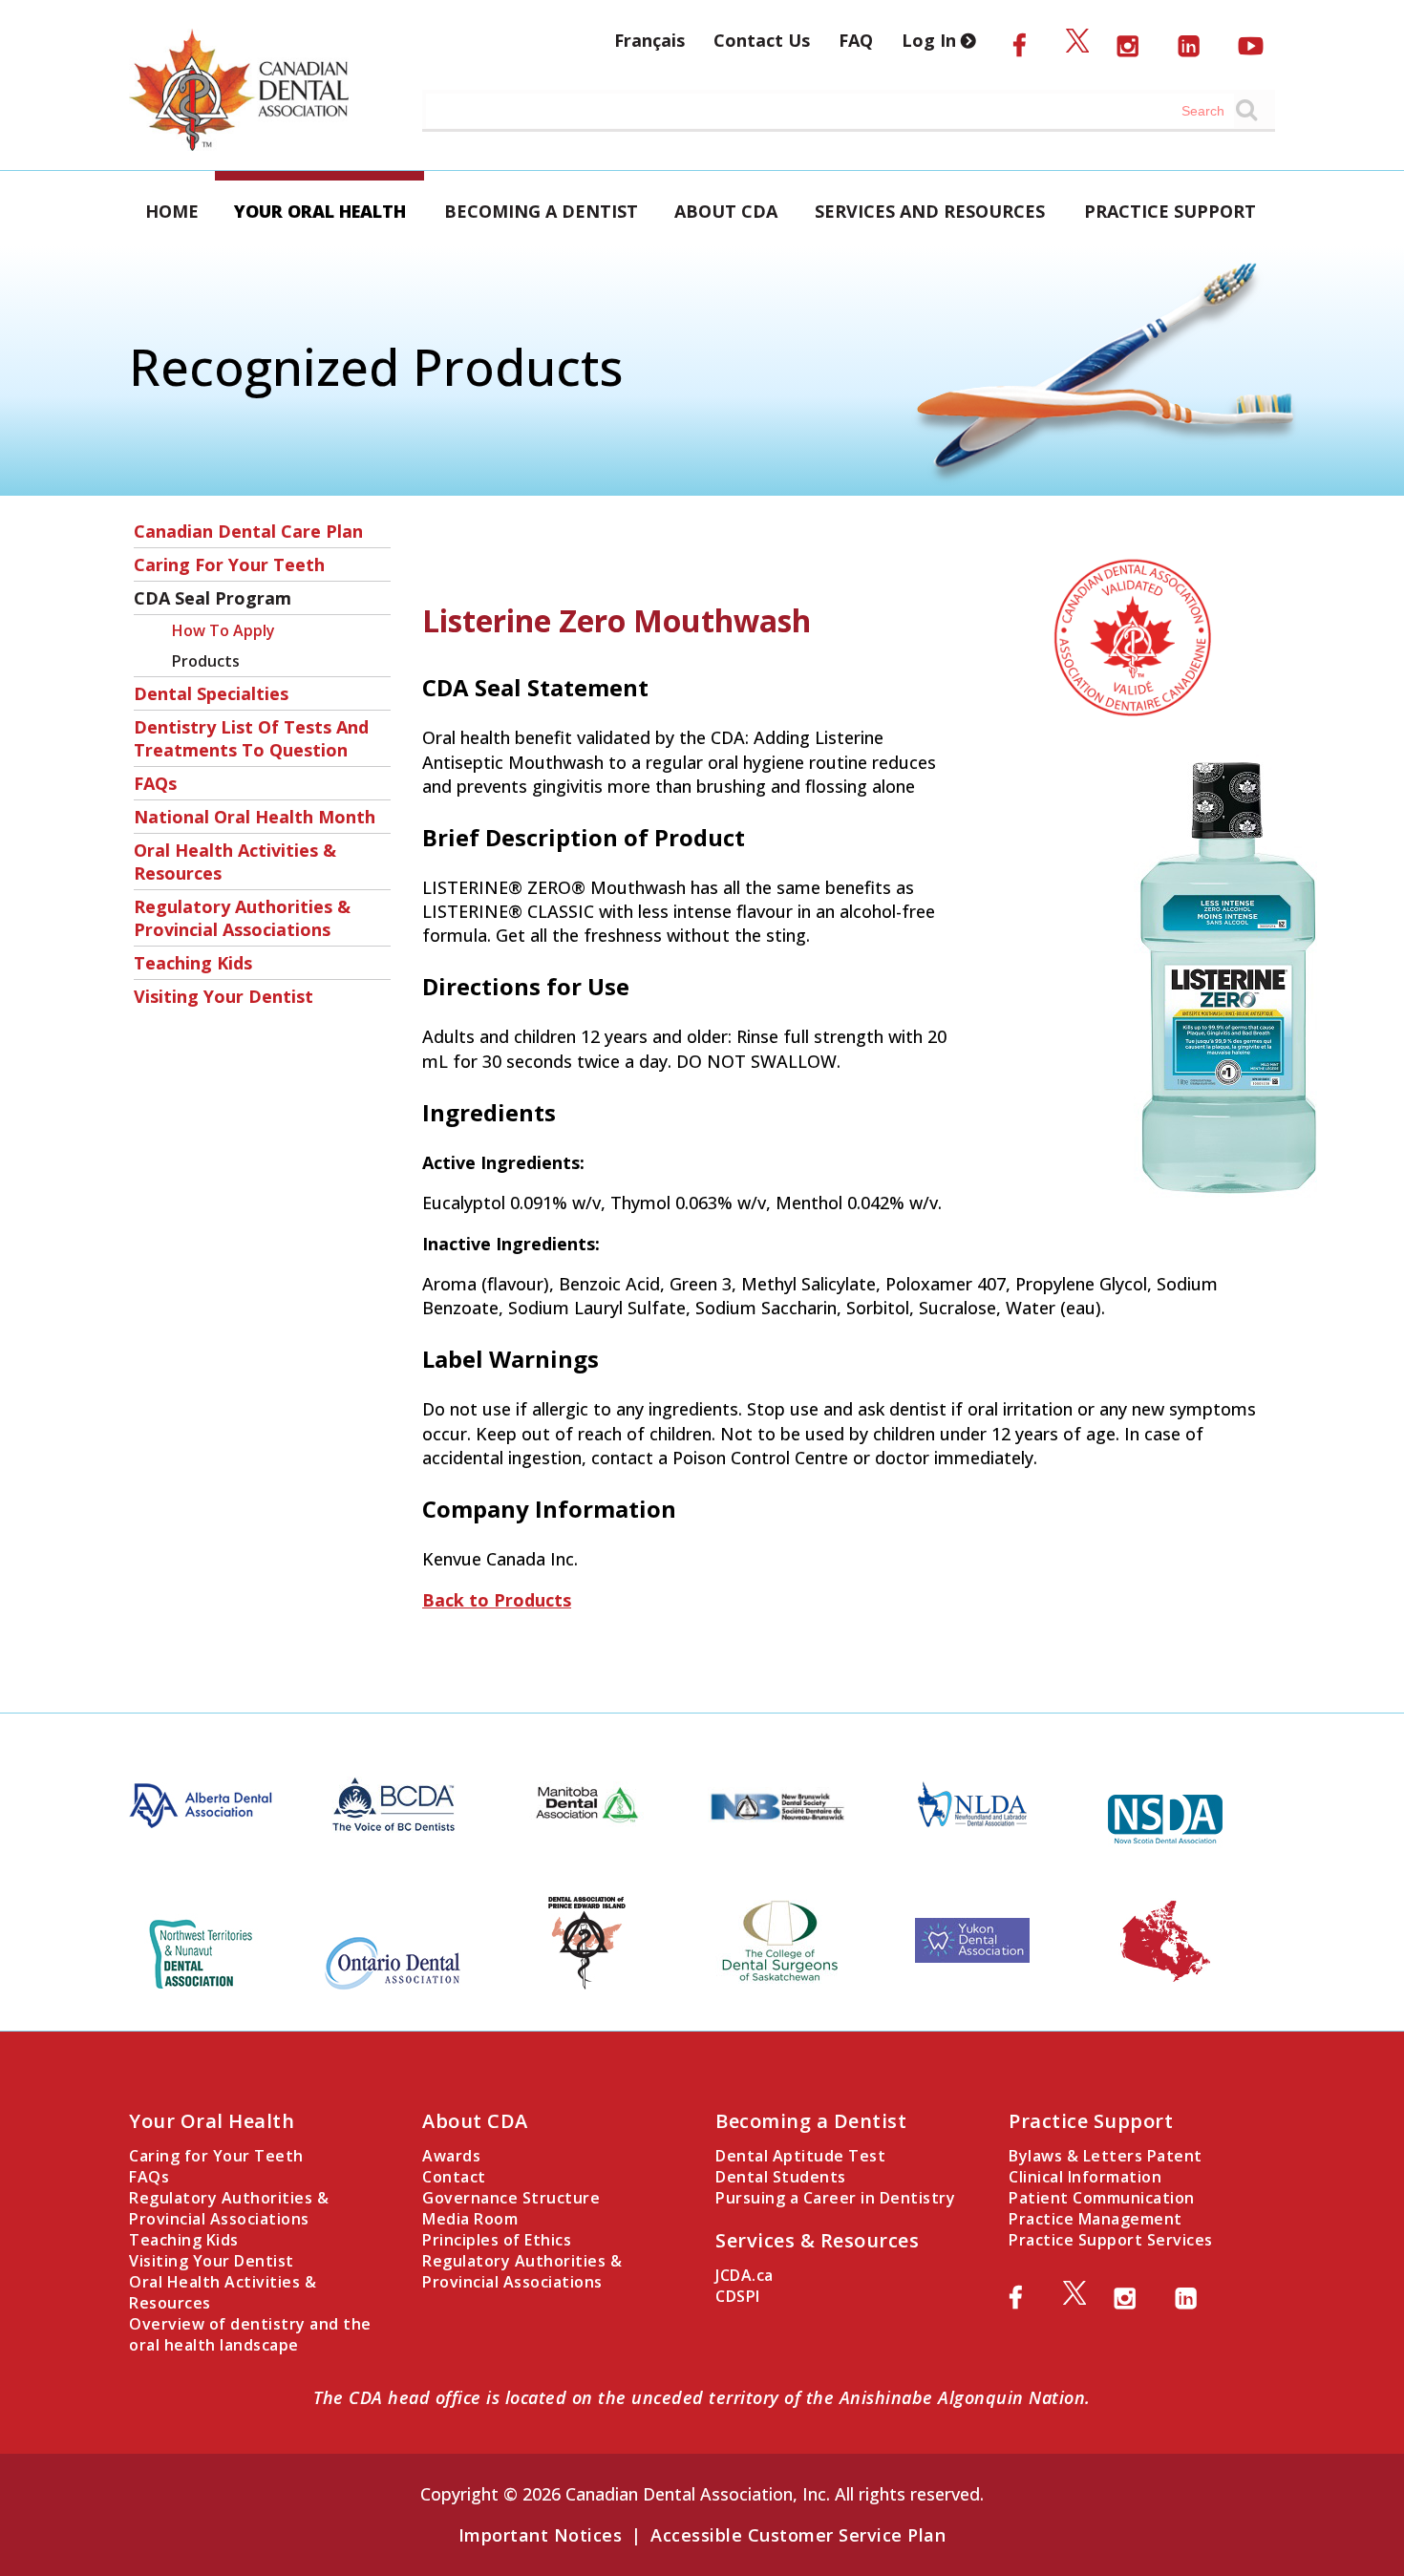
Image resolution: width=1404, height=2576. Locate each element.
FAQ (856, 40)
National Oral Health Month (255, 817)
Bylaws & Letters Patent (1106, 2156)
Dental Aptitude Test (800, 2156)
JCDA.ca (745, 2275)
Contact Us (762, 40)
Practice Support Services (1111, 2240)
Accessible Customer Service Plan (798, 2535)
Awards (451, 2156)
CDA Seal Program (213, 598)
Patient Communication (1102, 2198)
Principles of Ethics (497, 2240)
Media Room (470, 2219)
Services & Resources (817, 2240)
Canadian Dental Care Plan (248, 531)
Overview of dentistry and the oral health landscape (250, 2334)
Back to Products (497, 1600)
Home (172, 211)
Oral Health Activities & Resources (235, 862)
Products (206, 661)
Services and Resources (930, 211)
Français (649, 40)
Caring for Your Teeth (229, 564)
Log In (931, 40)
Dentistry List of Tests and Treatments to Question (251, 738)
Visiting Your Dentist (223, 996)
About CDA (726, 211)
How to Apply (223, 630)
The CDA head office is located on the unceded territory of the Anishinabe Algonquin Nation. (702, 2397)
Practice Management (1096, 2219)
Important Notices (541, 2535)
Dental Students (781, 2177)
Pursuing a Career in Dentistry (835, 2198)
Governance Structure (511, 2198)
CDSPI (738, 2296)
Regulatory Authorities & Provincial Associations (242, 918)
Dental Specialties (211, 693)
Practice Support (1170, 211)
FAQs (155, 783)
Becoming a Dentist (541, 211)
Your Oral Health (320, 211)
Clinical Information (1085, 2177)
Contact (454, 2177)
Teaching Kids (193, 963)
